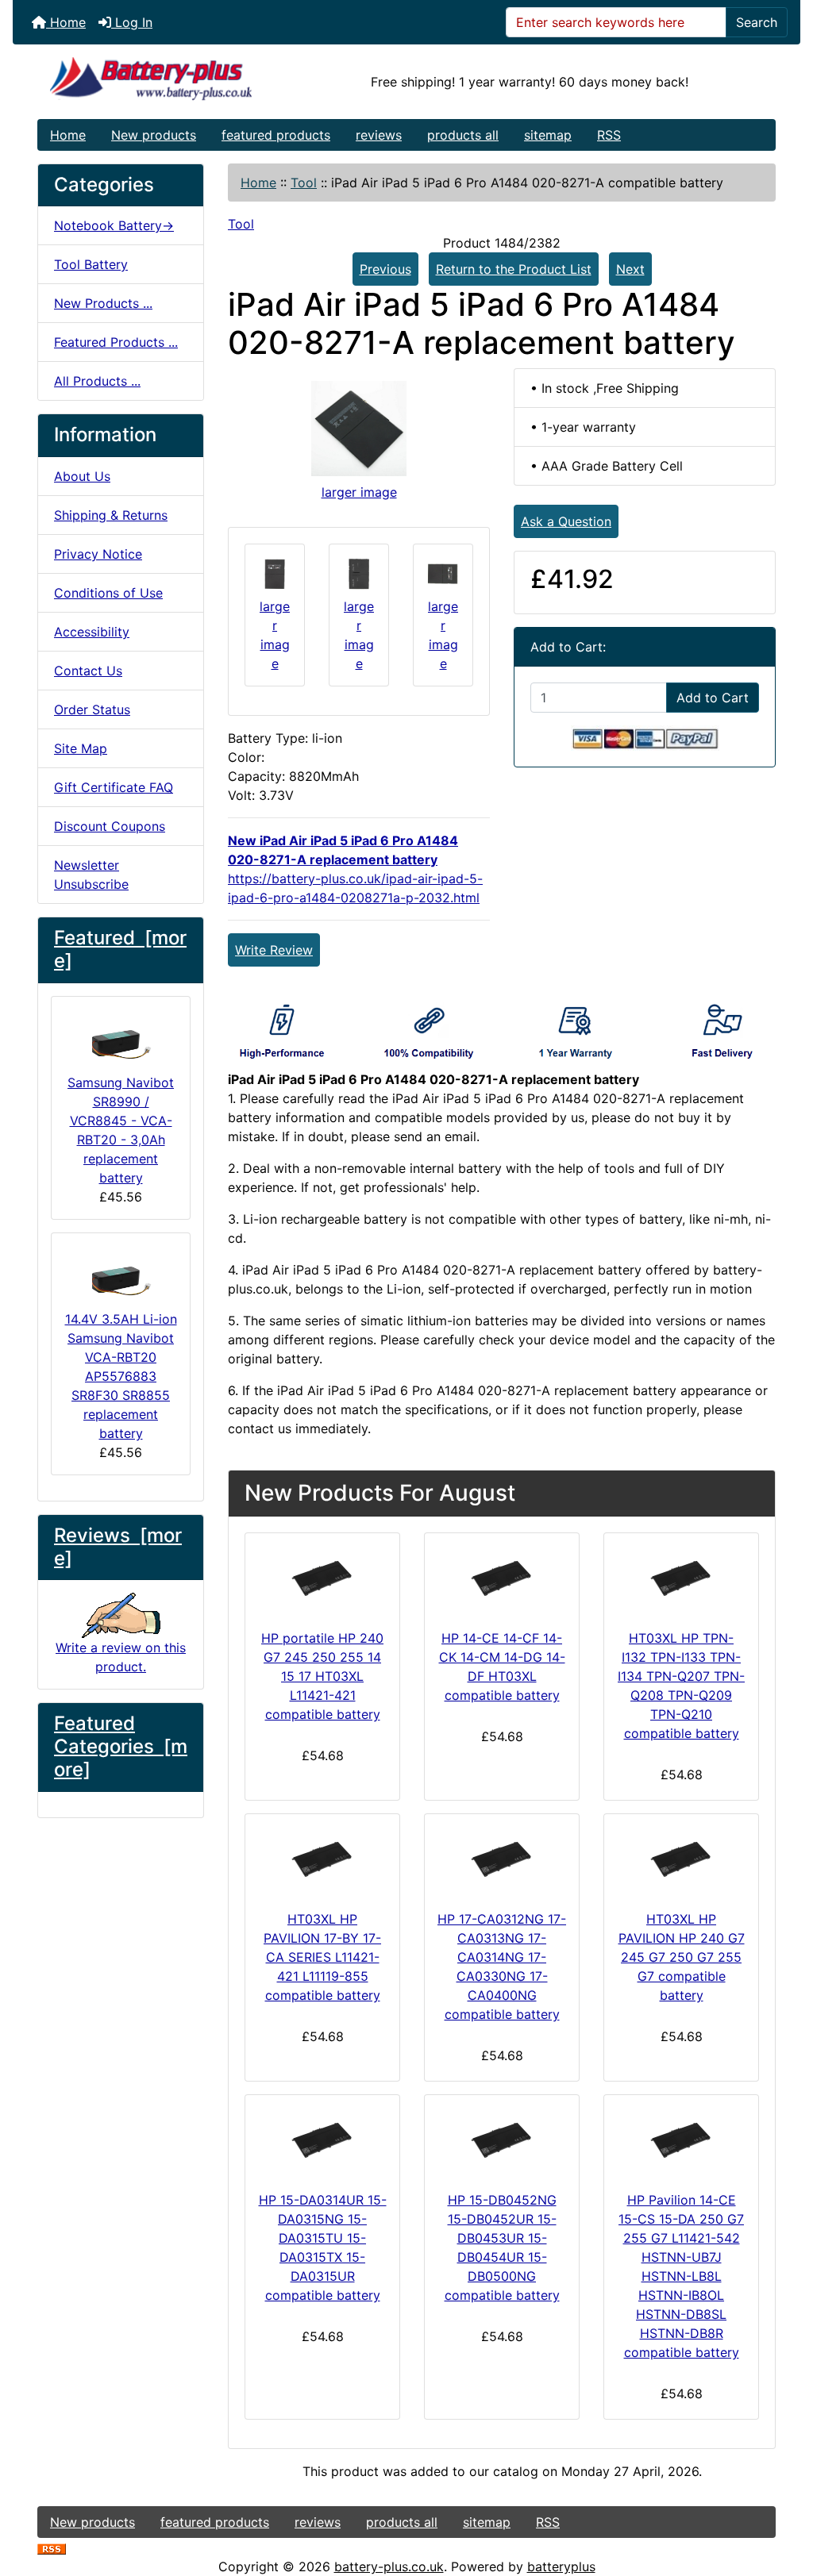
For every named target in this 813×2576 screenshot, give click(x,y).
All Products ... (97, 381)
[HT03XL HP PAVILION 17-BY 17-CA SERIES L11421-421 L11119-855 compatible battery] (322, 1859)
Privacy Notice (98, 554)
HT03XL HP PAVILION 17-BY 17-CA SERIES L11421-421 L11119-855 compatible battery (322, 1957)
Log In (132, 22)
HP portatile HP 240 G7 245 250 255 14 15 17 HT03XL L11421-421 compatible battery (322, 1676)
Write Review (274, 950)
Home (66, 22)
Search (757, 22)
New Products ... (103, 303)
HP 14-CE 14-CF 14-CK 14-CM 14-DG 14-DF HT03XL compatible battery (502, 1667)
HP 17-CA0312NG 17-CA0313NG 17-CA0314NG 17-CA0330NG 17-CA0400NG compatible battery (502, 1967)
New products (154, 135)
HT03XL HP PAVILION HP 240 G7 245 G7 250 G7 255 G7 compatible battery (682, 1957)
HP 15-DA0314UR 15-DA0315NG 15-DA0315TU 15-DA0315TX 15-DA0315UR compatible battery (323, 2247)
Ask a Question (566, 521)
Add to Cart (713, 698)
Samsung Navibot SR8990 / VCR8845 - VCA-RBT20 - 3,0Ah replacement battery (121, 1130)
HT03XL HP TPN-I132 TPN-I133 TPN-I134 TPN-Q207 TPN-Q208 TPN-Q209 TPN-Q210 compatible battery (681, 1686)
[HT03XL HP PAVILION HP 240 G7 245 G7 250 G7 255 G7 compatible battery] (681, 1859)
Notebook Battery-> (114, 225)
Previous (385, 269)
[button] (784, 2497)
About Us (82, 476)
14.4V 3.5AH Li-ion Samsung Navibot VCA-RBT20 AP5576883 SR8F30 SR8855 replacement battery (121, 1376)
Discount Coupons (110, 826)
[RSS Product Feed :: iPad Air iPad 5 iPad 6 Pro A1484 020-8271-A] (52, 2547)
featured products (276, 135)
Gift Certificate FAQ (114, 787)
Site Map (81, 748)
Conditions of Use (108, 593)
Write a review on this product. (121, 1657)
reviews (379, 135)
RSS (609, 135)
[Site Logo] (161, 82)
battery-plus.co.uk (389, 2566)
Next (630, 269)
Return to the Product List (514, 269)
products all (463, 135)
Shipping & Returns (111, 515)
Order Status (92, 709)
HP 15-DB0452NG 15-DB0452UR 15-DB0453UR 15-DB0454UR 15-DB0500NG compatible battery (502, 2247)
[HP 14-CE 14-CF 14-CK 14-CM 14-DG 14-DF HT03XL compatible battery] (502, 1578)
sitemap (548, 135)
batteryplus (561, 2566)
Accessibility (92, 632)
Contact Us (88, 671)
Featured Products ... (116, 342)
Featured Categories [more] (121, 1746)
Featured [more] (120, 949)
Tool (304, 183)
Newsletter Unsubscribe (91, 875)
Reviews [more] (118, 1547)
